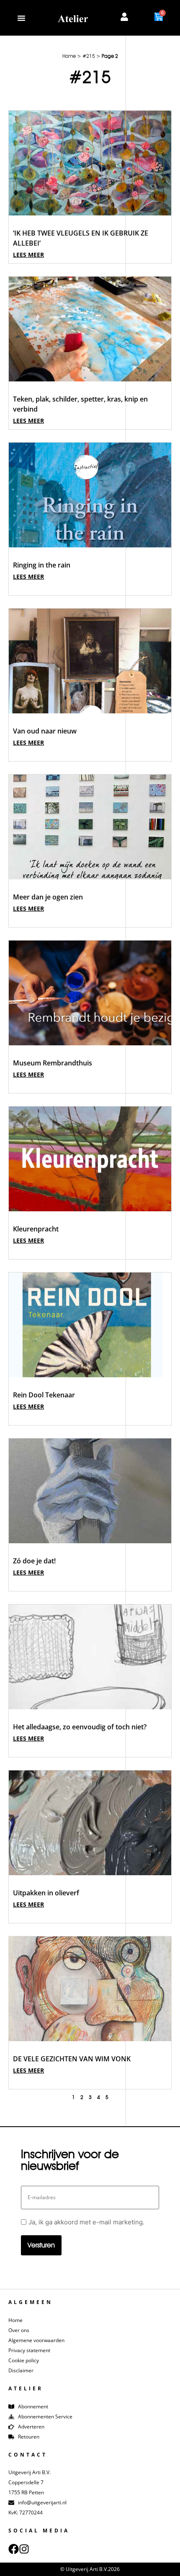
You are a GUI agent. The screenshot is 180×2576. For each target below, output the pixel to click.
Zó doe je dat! (34, 1561)
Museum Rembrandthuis (53, 1063)
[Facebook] (14, 2549)
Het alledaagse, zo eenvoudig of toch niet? (80, 1727)
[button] (21, 18)
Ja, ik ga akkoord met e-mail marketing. (86, 2222)
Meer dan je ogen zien (48, 897)
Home (69, 56)
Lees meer (28, 255)
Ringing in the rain (42, 565)
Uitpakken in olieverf (46, 1893)
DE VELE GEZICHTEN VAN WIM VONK (72, 2059)
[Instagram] (24, 2549)
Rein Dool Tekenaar (44, 1395)
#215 (89, 56)
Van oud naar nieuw (45, 731)
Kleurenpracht (36, 1229)
